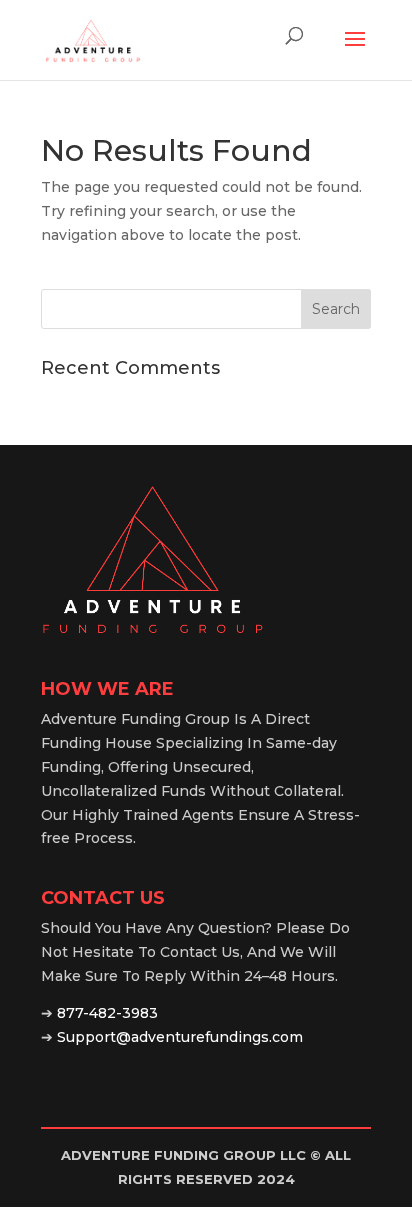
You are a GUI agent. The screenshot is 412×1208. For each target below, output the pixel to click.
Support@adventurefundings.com (180, 1037)
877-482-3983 (107, 1013)
